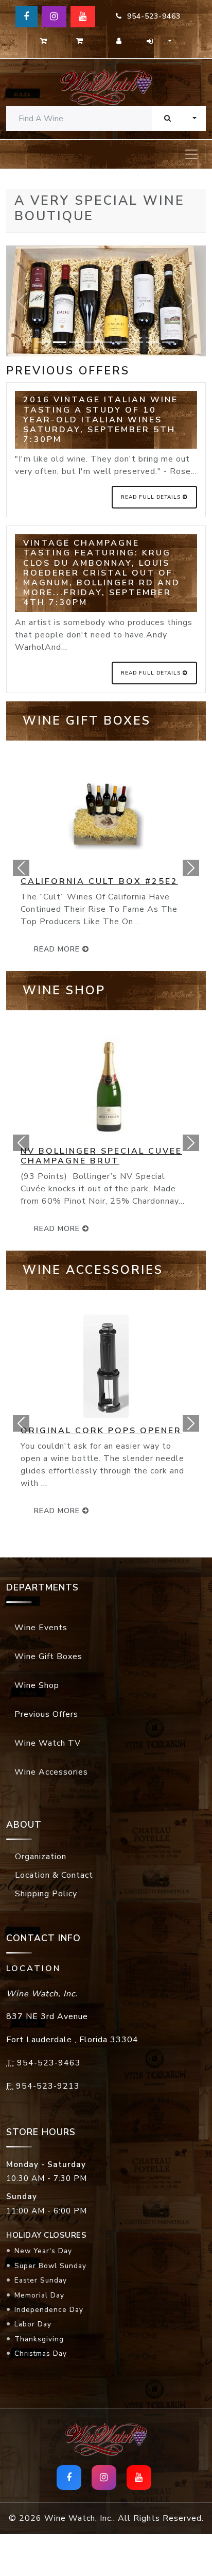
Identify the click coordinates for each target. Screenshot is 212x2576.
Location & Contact (54, 1875)
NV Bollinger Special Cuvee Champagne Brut (101, 1156)
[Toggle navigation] (191, 154)
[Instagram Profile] (54, 17)
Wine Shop (37, 1685)
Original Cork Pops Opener (101, 1431)
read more (58, 949)
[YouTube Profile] (83, 17)
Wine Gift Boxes (48, 1656)
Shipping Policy (46, 1894)
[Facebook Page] (26, 17)
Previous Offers (46, 1714)
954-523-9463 (151, 16)
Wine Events (41, 1628)
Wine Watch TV (48, 1743)
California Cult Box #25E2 (99, 881)
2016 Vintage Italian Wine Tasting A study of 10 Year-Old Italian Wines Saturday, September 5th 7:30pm (101, 420)
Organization (41, 1857)
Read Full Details (152, 497)
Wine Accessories (51, 1772)
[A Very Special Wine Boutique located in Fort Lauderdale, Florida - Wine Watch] (106, 87)
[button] (21, 868)
